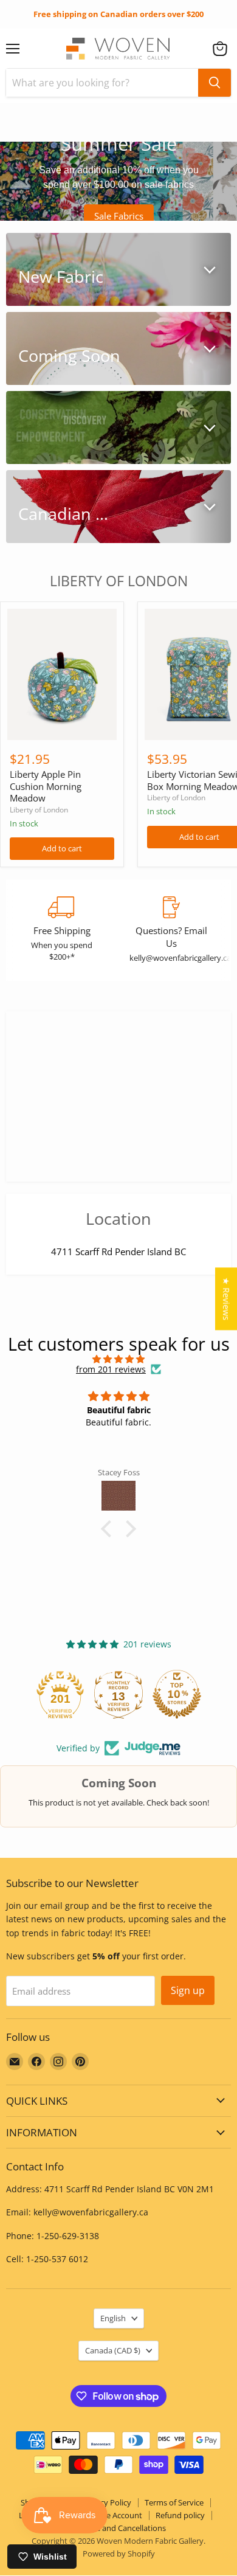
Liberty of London (39, 810)
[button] (220, 49)
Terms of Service (174, 2502)
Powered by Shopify (119, 2553)
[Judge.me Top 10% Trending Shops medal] (177, 1694)
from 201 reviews (111, 1369)
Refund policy (180, 2515)
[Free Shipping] (62, 930)
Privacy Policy (107, 2502)
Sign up (188, 1990)
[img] (118, 1359)
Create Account (115, 2515)
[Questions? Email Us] (171, 930)
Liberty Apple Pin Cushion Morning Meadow (46, 786)
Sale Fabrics (119, 216)
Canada (113, 2350)
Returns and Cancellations (119, 2528)
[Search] (215, 83)
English (113, 2318)
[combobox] (102, 83)
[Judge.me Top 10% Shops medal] (118, 1694)
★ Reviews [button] (226, 1299)
